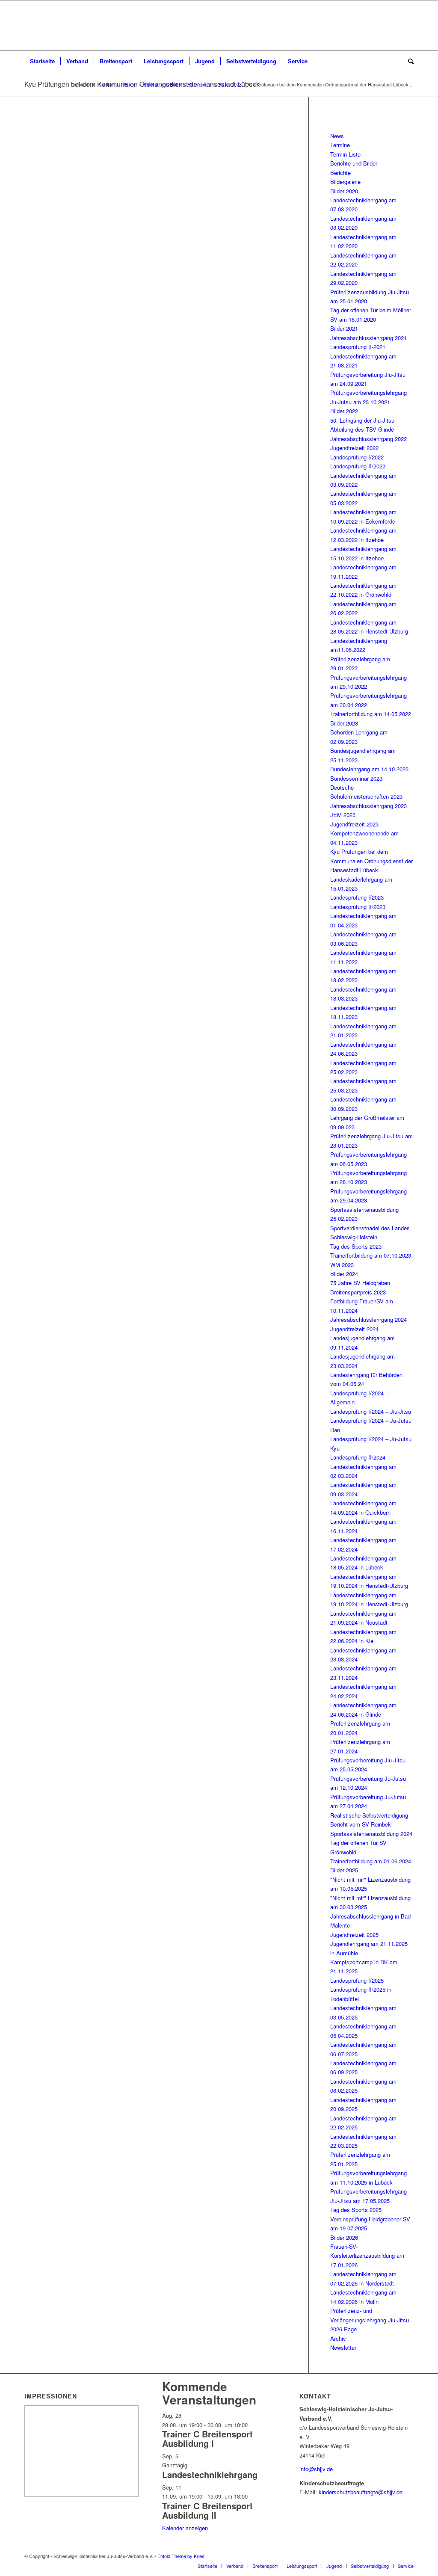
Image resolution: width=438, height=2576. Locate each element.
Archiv (338, 2338)
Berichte (340, 173)
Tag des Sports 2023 (356, 1246)
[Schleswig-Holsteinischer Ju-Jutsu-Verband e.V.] (219, 25)
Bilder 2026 (344, 2237)
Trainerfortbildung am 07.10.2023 (371, 1255)
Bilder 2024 (344, 1274)
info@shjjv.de (316, 2469)
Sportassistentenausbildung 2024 (371, 1834)
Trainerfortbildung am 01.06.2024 (371, 1861)
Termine (340, 145)
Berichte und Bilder (354, 163)
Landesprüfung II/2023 (358, 907)
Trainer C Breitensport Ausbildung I (207, 2438)
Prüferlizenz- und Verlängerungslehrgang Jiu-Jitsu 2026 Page (370, 2320)
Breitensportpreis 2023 (358, 1292)
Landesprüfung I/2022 (357, 457)
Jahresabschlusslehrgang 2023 (368, 806)
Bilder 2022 (344, 411)
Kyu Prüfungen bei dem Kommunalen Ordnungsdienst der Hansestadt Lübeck (371, 861)
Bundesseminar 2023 (356, 778)
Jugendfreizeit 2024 (354, 1329)
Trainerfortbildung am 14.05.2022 (371, 714)
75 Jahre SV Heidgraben (360, 1283)
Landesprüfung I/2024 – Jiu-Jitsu (371, 1411)
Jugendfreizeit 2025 (354, 1935)
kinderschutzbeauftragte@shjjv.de (361, 2492)
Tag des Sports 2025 (356, 2210)
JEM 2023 (343, 815)
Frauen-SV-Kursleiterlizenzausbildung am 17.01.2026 (367, 2256)
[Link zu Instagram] (407, 2556)
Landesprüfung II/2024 (358, 1457)
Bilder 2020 (344, 191)
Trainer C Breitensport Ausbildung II (207, 2510)
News (337, 136)
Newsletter (343, 2347)
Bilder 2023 (344, 723)
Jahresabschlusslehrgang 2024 (368, 1319)
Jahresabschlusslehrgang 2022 (368, 439)
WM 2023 (342, 1265)
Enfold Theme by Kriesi (181, 2556)
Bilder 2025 (344, 1870)
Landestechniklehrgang (210, 2474)
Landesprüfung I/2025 (357, 1980)
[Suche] (408, 61)
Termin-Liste (345, 154)
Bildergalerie (345, 182)
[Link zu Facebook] (394, 2556)
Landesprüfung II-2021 (358, 347)
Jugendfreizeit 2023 (354, 824)
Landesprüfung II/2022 (358, 466)
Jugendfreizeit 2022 (354, 448)
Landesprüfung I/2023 (357, 897)
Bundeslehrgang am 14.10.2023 (369, 769)
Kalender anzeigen (185, 2528)
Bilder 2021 (344, 328)
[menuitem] (42, 61)
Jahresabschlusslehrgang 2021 (368, 338)
